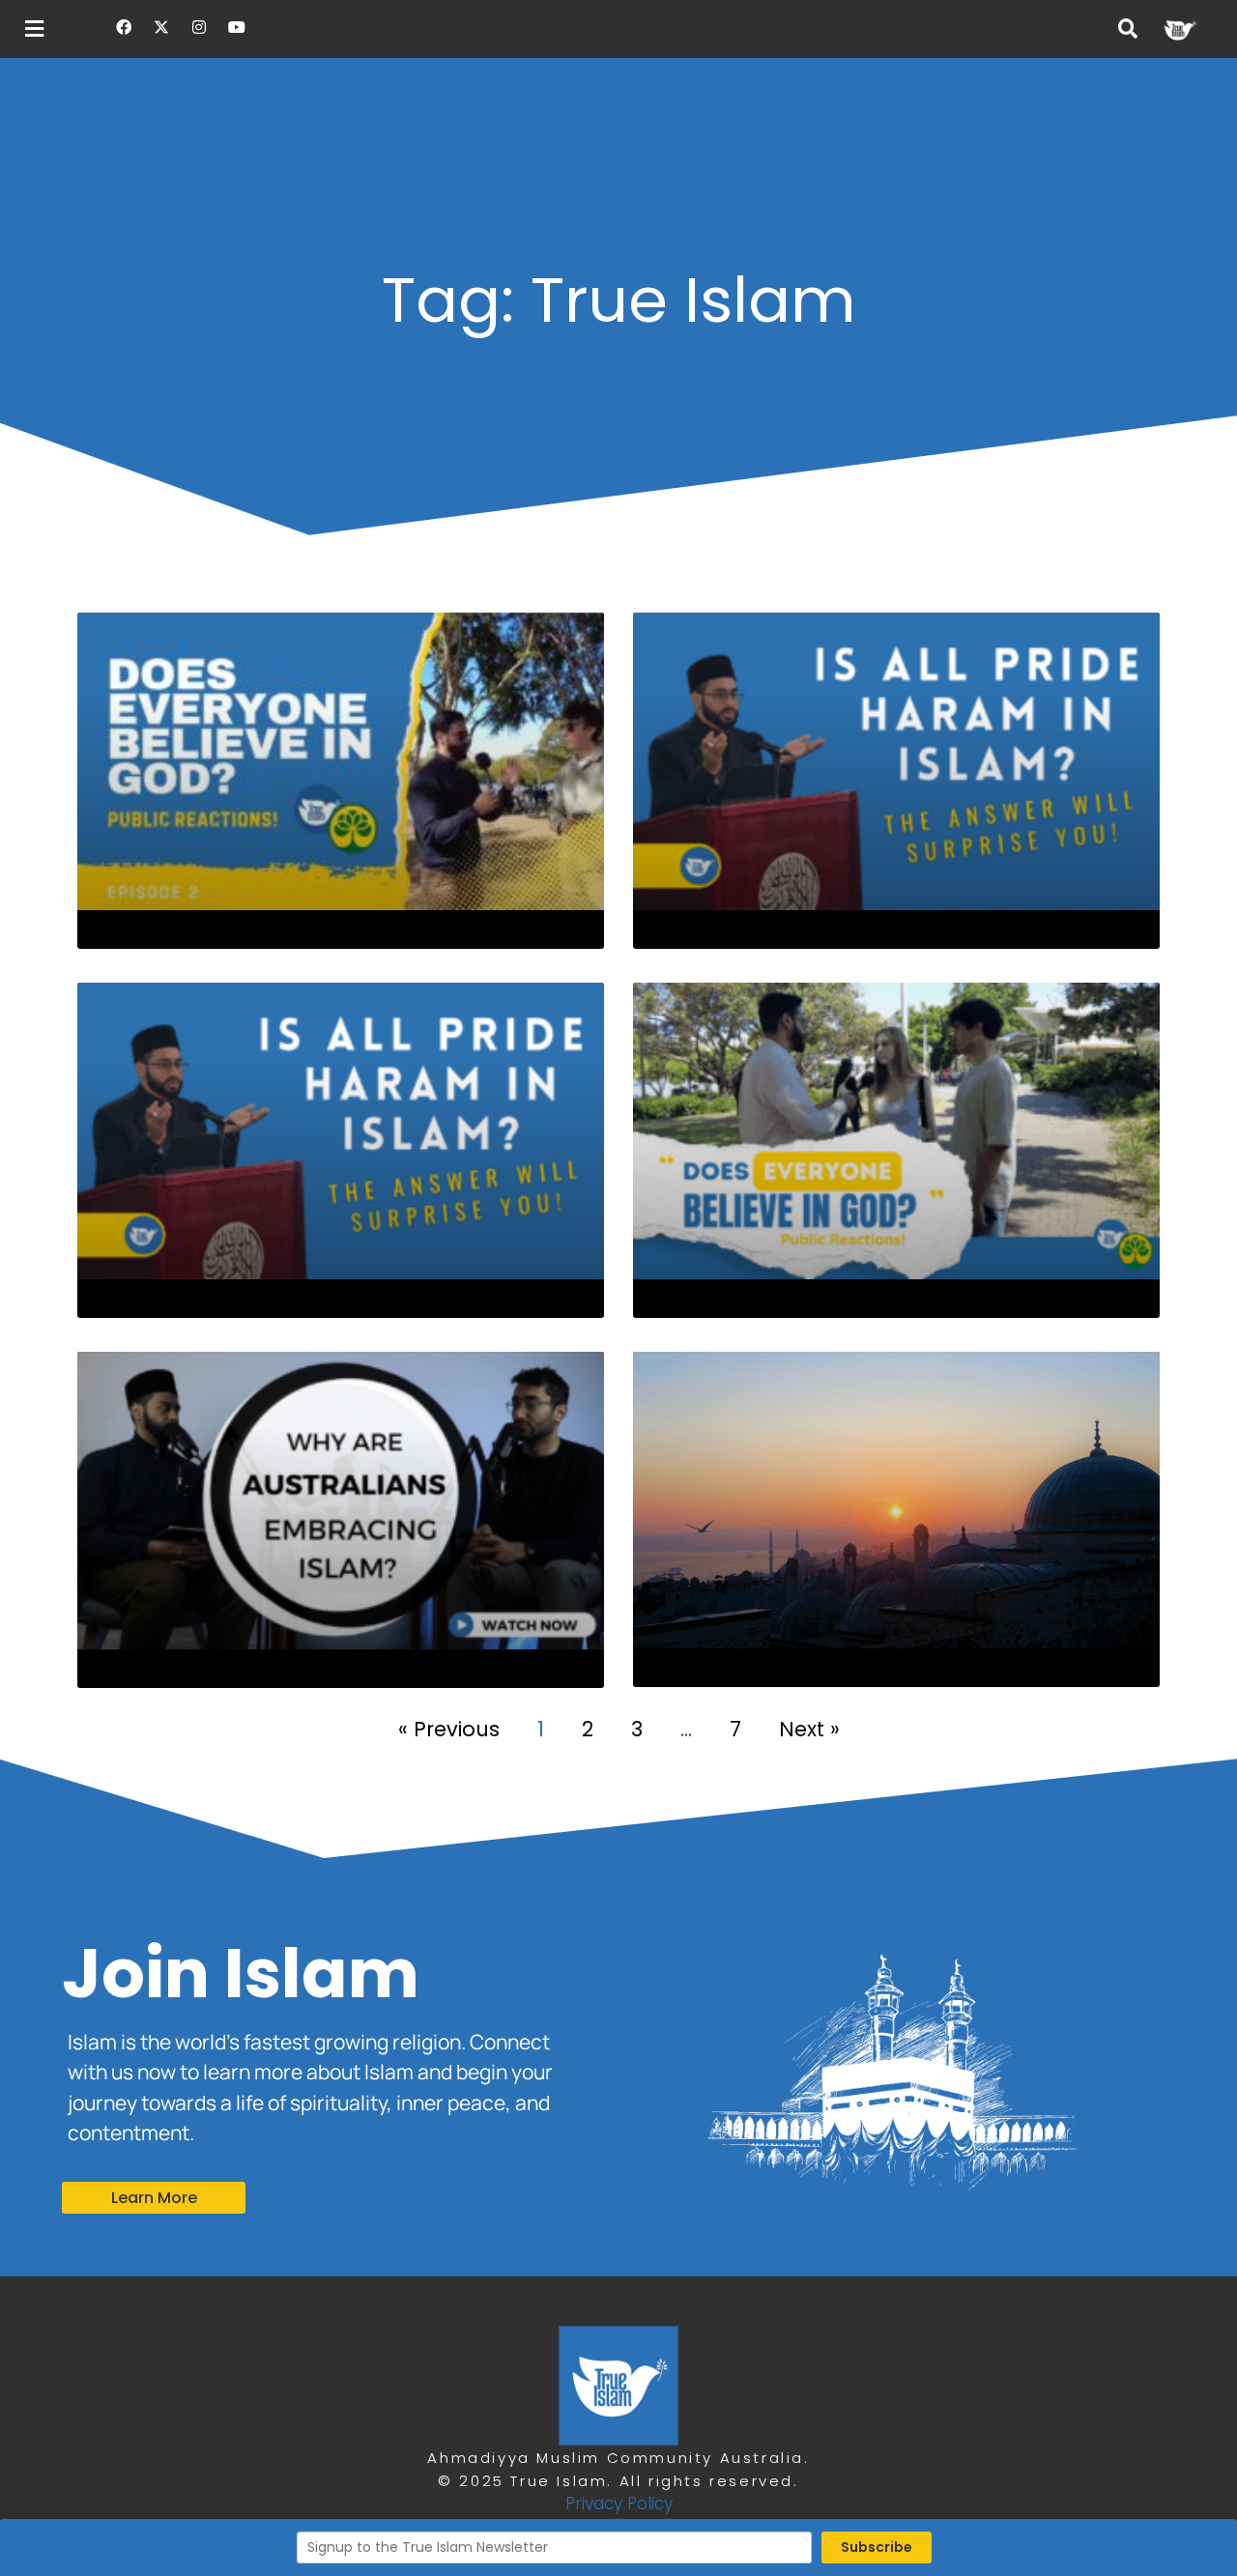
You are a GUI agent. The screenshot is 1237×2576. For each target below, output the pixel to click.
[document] (618, 1288)
